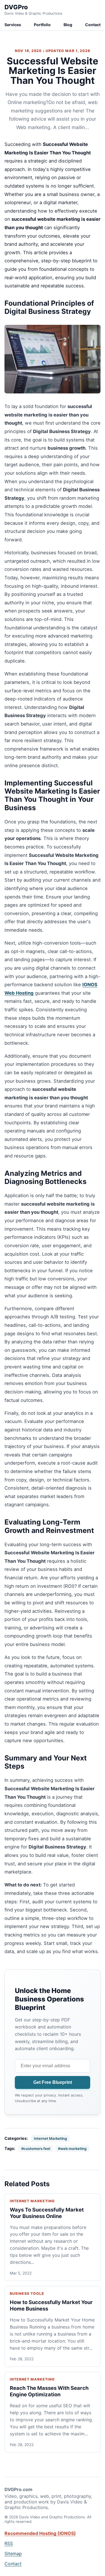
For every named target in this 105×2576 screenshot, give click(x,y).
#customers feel (36, 2149)
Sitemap (13, 2554)
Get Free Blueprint (53, 2082)
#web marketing (72, 2149)
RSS (9, 2543)
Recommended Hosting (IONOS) (40, 2533)
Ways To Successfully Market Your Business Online (47, 2213)
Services (13, 25)
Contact (93, 25)
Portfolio (42, 25)
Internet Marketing (50, 2138)
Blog (68, 25)
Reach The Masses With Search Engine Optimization (49, 2391)
